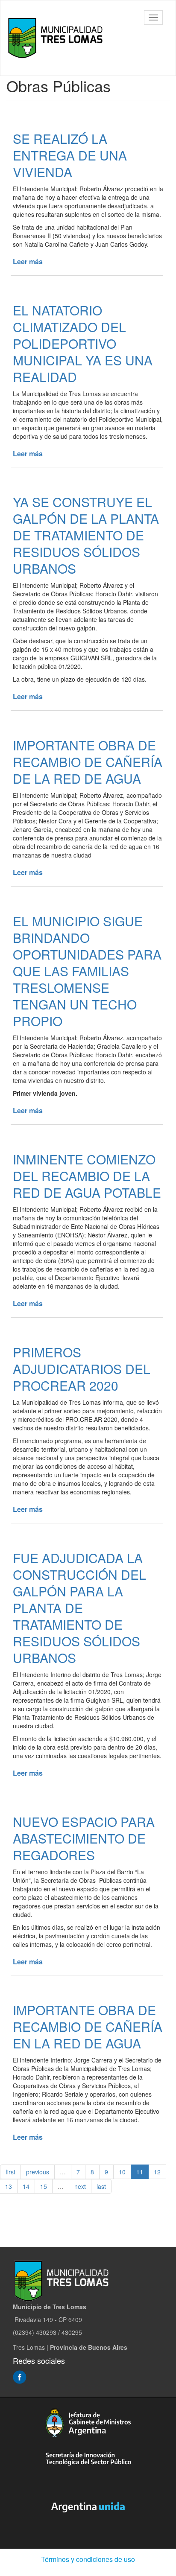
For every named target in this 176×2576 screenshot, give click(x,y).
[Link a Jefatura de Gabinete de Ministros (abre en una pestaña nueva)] (88, 2423)
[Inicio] (57, 38)
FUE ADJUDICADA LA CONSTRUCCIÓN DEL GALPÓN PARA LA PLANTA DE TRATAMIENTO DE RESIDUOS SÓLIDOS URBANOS (79, 1608)
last (101, 2186)
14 (26, 2186)
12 (157, 2172)
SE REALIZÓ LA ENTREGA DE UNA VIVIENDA (70, 155)
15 (44, 2186)
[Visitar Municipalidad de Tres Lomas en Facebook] (20, 2376)
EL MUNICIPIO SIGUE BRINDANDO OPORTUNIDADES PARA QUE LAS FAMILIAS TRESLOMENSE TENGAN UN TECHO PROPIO (87, 971)
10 (122, 2172)
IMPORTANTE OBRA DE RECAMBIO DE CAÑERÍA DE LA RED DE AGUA (88, 762)
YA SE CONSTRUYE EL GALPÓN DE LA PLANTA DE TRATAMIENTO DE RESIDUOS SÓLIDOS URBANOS (86, 535)
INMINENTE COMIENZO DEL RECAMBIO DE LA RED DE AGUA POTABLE (87, 1176)
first (10, 2172)
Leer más (28, 261)
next (80, 2186)
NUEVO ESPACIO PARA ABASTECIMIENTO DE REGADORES (84, 1838)
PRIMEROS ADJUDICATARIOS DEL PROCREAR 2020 (82, 1369)
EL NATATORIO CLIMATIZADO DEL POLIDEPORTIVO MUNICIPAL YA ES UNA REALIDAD (83, 343)
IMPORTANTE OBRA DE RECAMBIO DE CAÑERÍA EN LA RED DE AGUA (88, 2026)
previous (38, 2172)
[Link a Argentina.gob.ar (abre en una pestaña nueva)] (88, 2507)
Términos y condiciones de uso (88, 2559)
